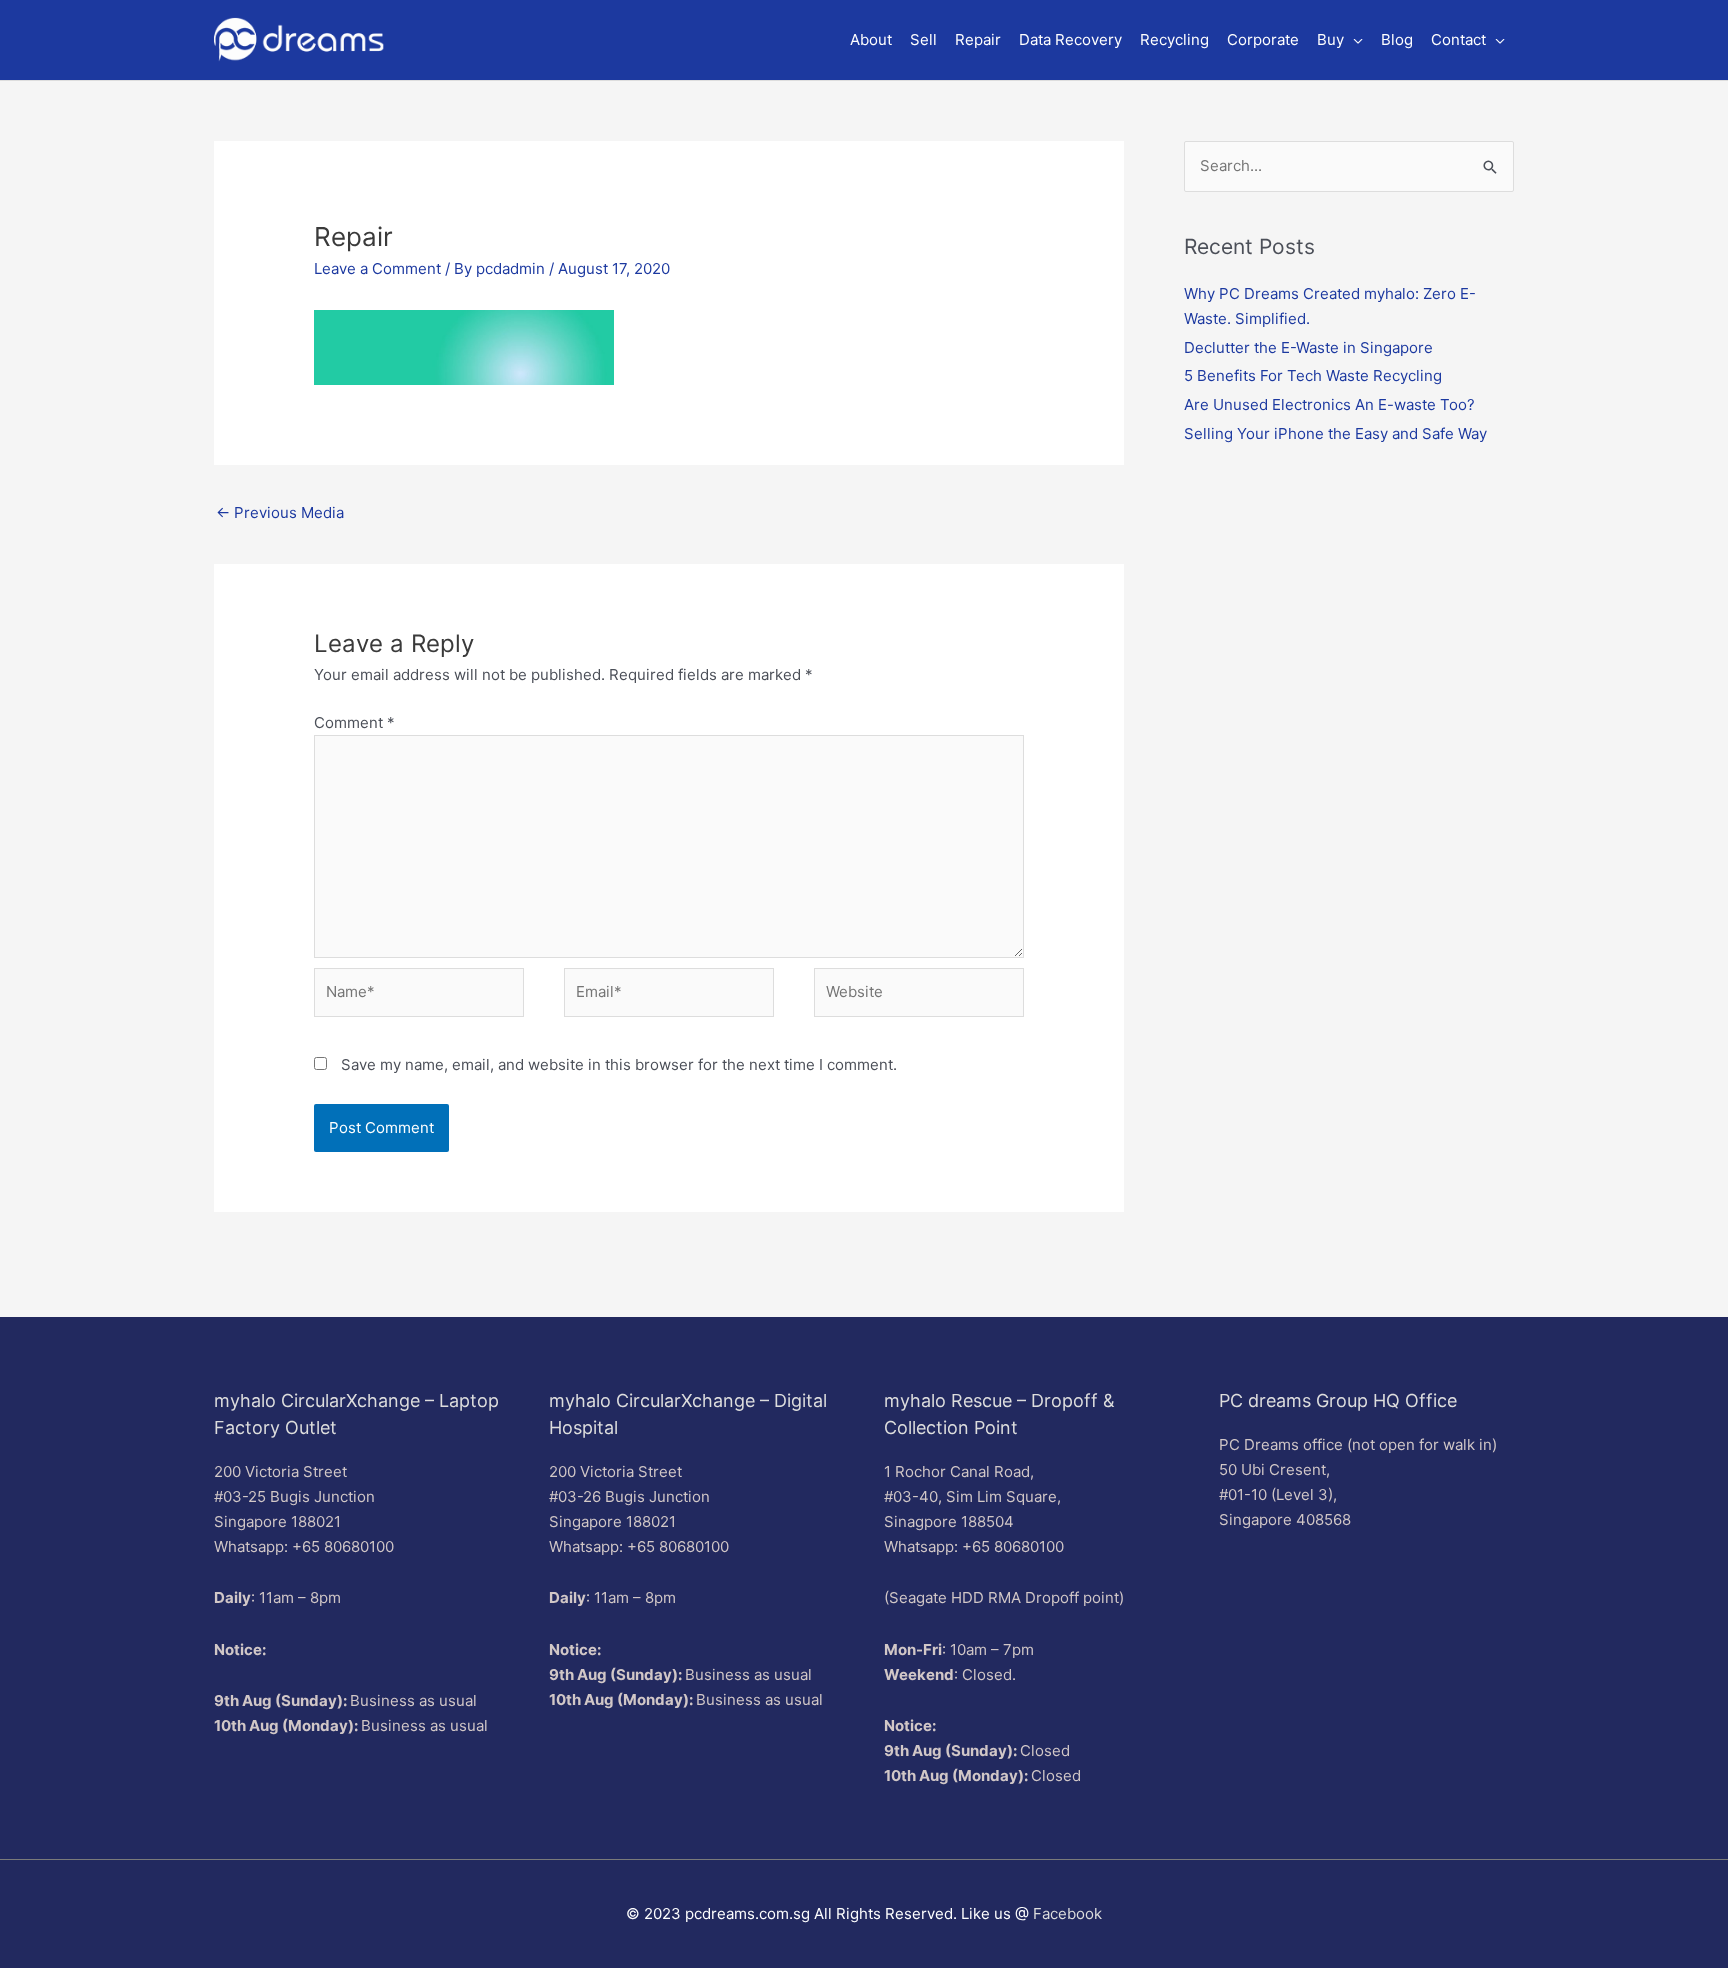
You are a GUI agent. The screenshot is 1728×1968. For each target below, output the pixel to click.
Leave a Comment (377, 268)
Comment (354, 722)
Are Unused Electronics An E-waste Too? (1329, 404)
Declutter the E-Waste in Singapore (1308, 347)
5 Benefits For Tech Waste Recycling (1313, 375)
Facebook (1067, 1913)
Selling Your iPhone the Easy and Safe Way (1335, 433)
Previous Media (280, 512)
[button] (1340, 40)
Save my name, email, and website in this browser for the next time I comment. (619, 1064)
